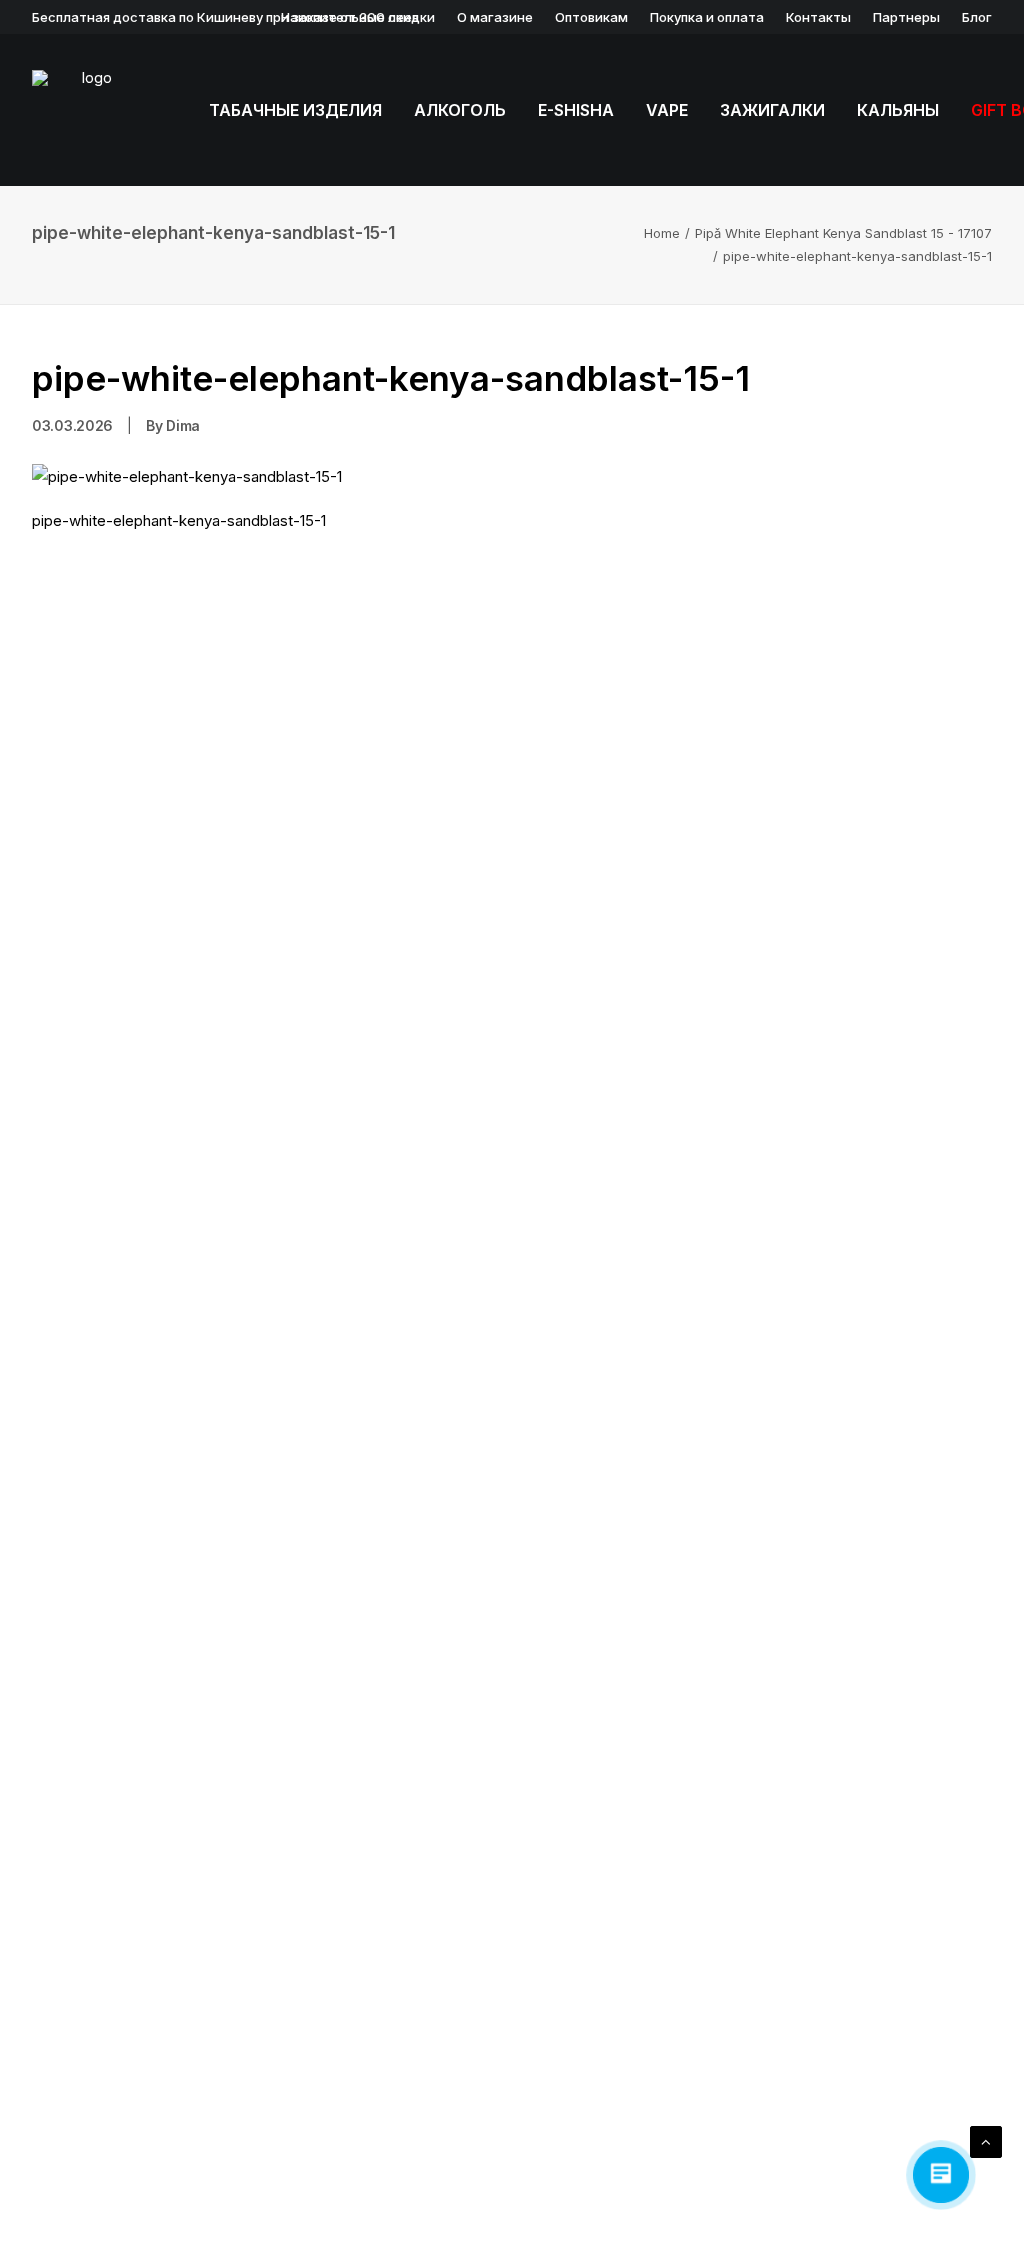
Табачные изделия (295, 110)
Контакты (818, 17)
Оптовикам (591, 17)
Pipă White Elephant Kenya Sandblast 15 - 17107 (843, 233)
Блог (977, 17)
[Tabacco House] (89, 110)
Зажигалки (772, 110)
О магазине (495, 17)
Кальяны (898, 110)
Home (662, 233)
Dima (183, 425)
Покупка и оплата (707, 17)
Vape (667, 110)
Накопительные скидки (358, 17)
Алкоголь (460, 110)
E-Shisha (576, 110)
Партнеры (906, 17)
